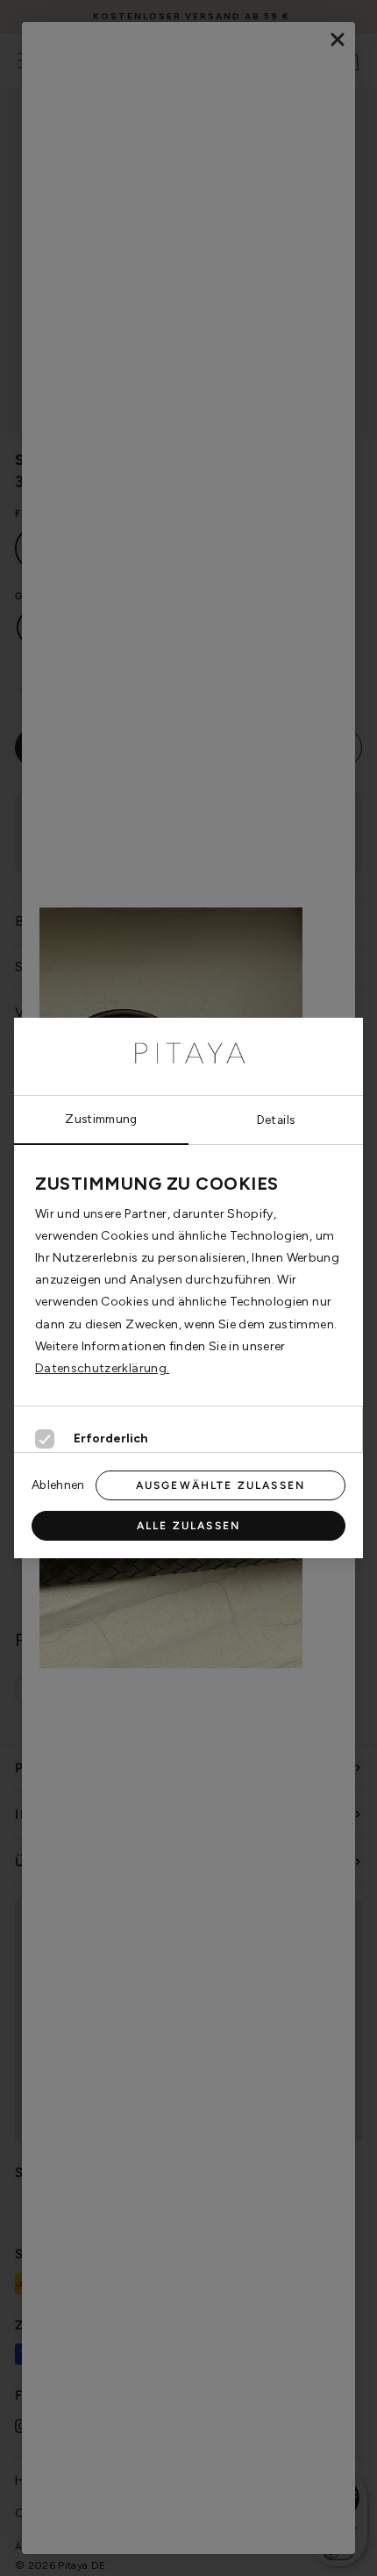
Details (276, 1120)
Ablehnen (58, 1485)
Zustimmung (101, 1119)
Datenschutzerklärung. (102, 1368)
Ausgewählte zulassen (221, 1485)
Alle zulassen (188, 1526)
